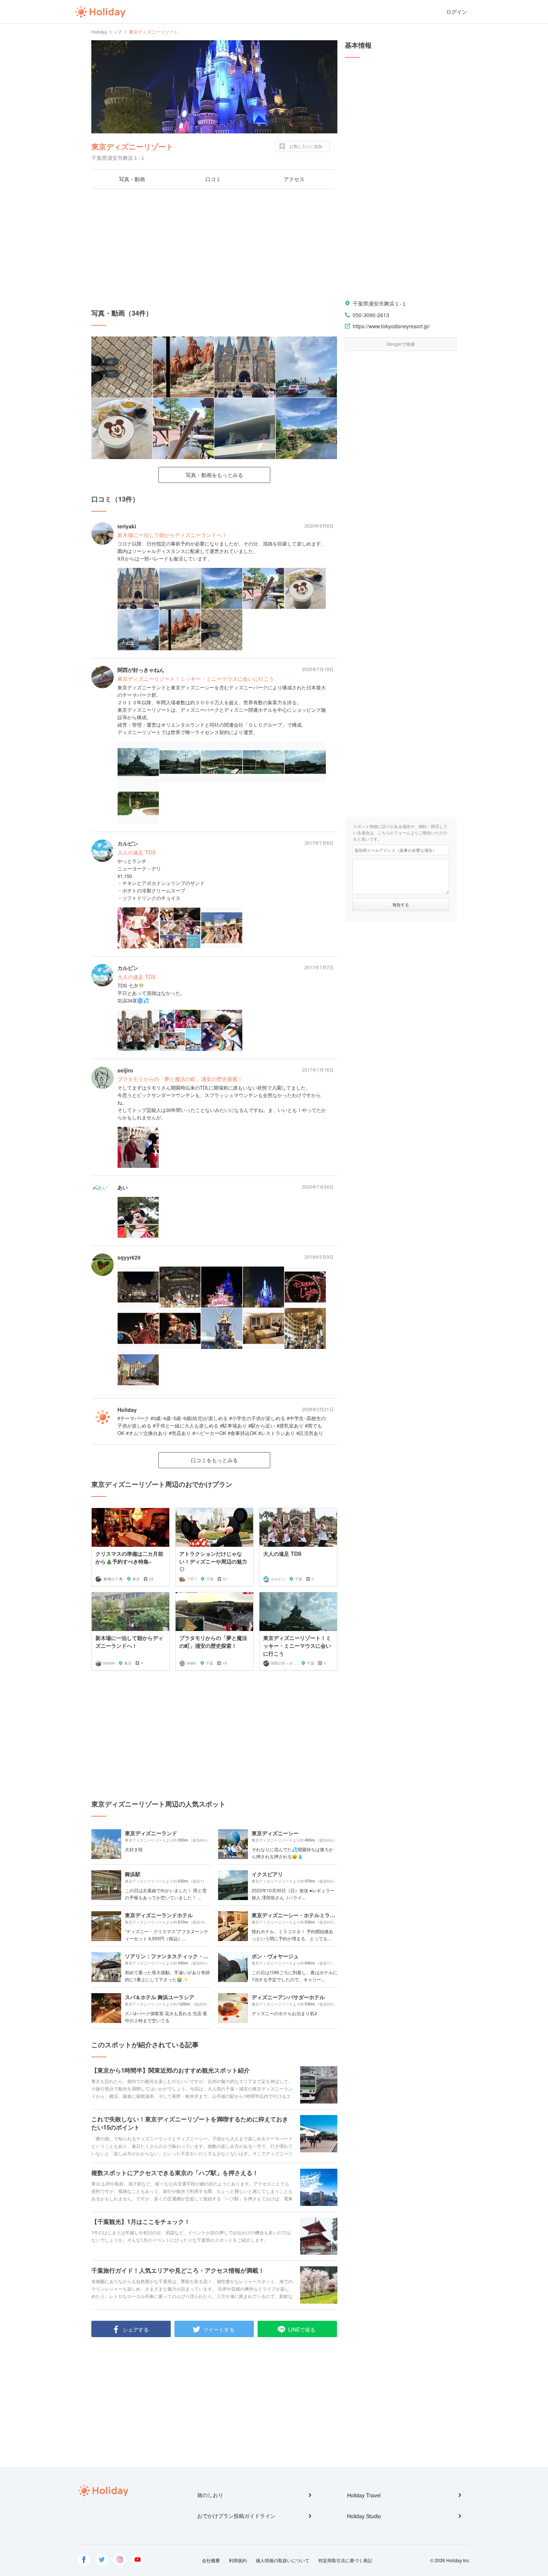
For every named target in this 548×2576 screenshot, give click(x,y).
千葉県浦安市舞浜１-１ (380, 303)
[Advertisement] (214, 249)
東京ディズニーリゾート (132, 146)
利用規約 (238, 2560)
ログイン (457, 12)
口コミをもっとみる (214, 1460)
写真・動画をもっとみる (214, 475)
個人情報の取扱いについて (283, 2560)
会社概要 (211, 2560)
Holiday (100, 12)
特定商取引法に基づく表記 (345, 2560)
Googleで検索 (401, 344)
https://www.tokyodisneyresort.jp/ (391, 326)
